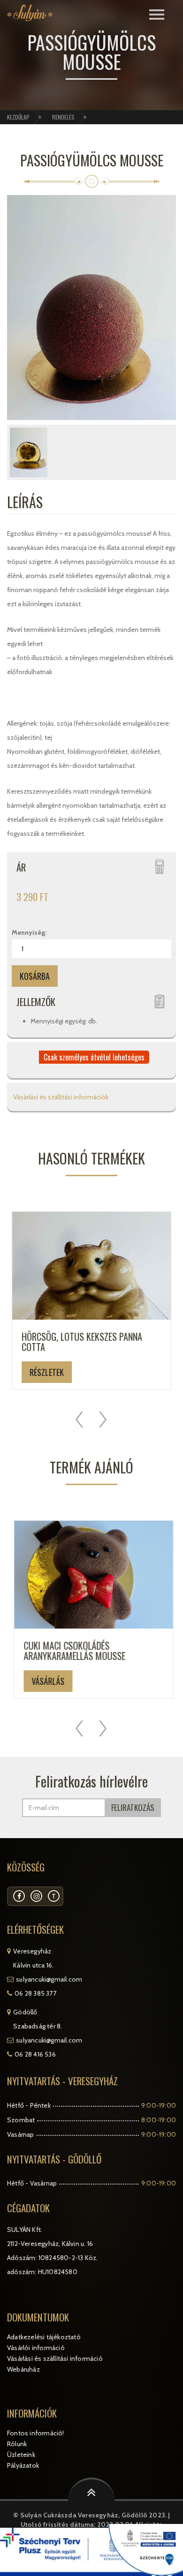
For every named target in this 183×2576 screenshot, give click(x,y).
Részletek (47, 1372)
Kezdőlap (18, 117)
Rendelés (63, 117)
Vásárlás (46, 1681)
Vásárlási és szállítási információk (60, 1097)
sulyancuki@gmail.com (49, 1979)
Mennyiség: (29, 932)
